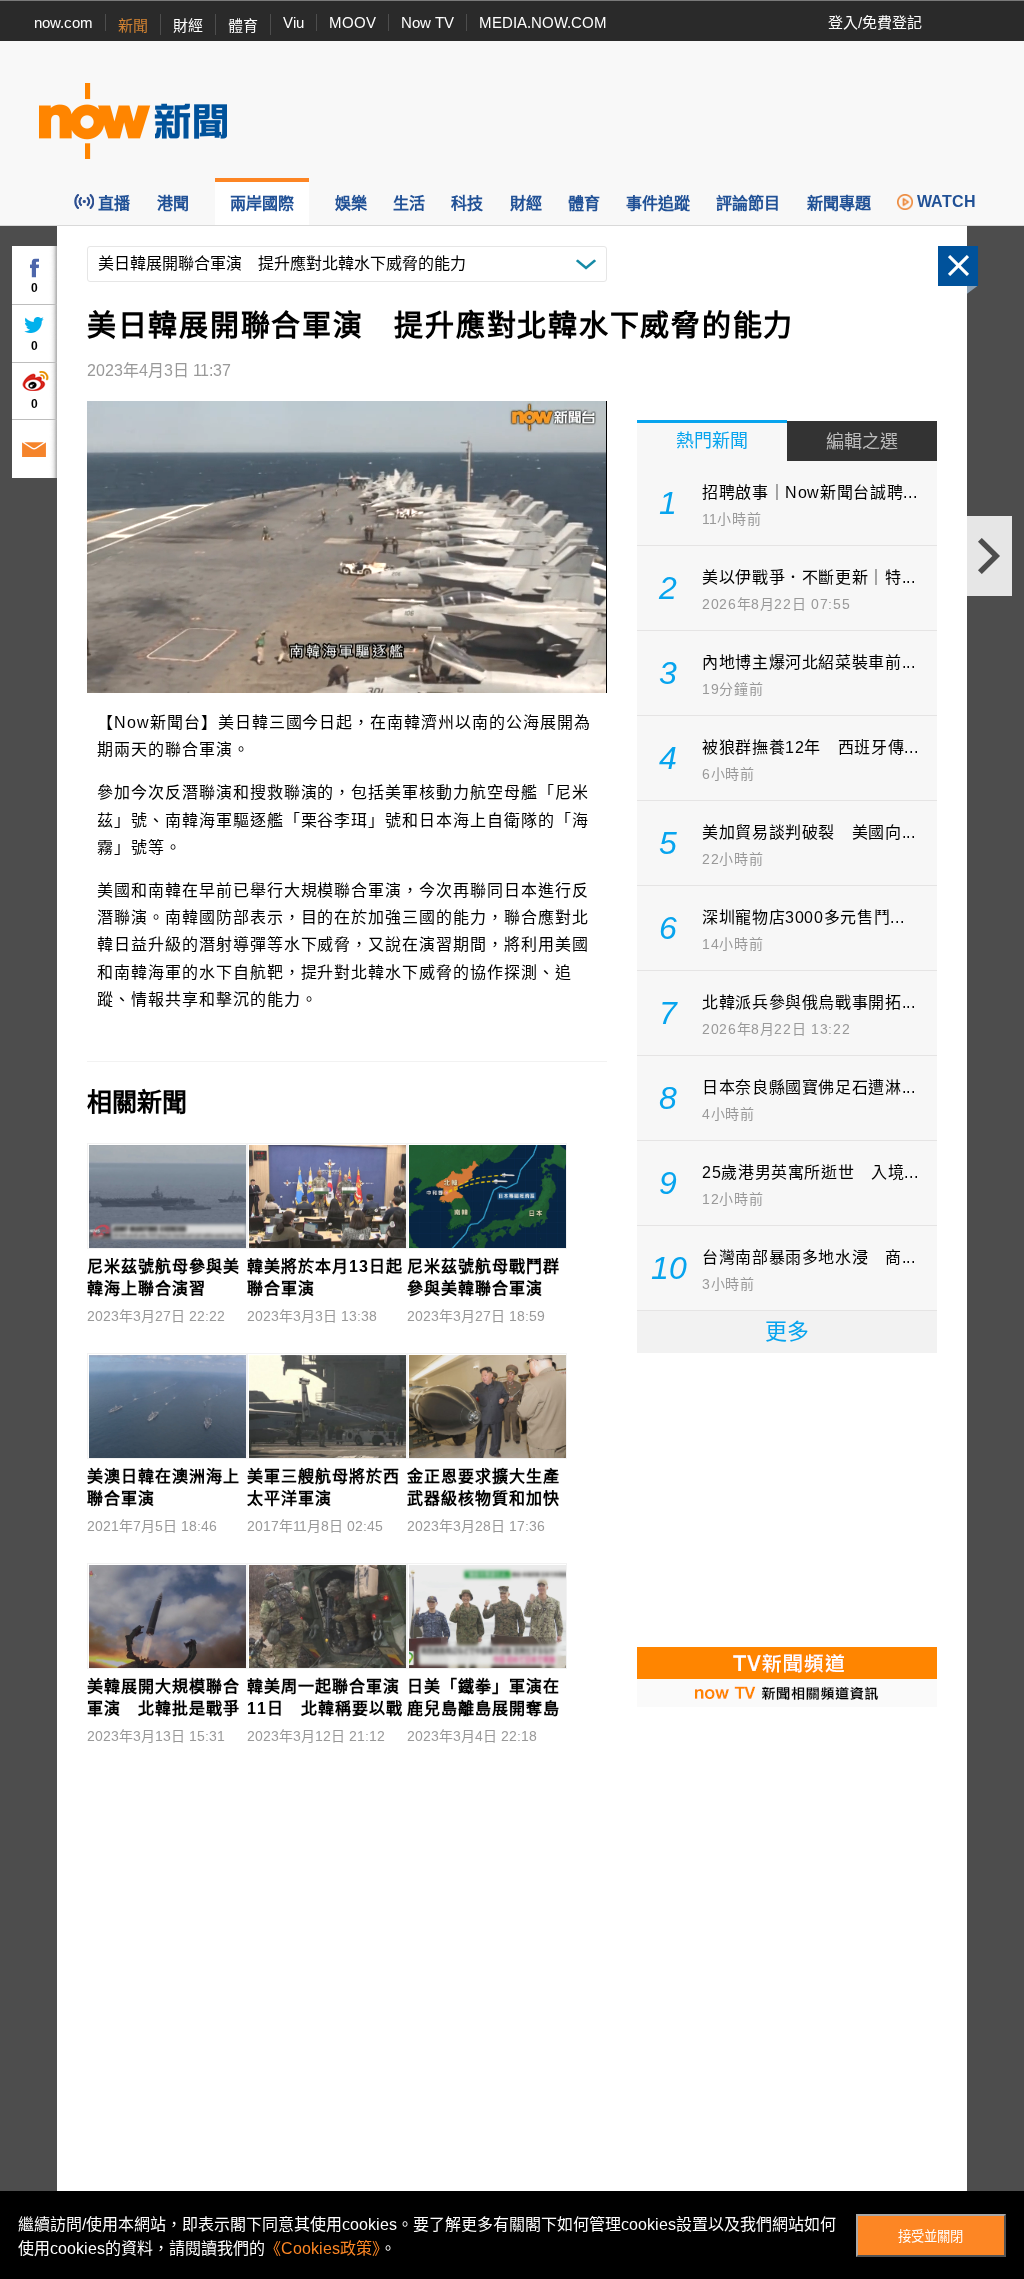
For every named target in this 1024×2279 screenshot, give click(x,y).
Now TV (427, 22)
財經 (188, 25)
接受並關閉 (930, 2236)
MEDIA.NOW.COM (543, 22)
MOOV (352, 22)
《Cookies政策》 (322, 2248)
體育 (243, 25)
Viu (293, 22)
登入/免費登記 (875, 22)
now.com (63, 22)
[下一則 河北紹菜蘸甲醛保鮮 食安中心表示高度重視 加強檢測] (989, 556)
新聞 (133, 25)
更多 (787, 1331)
